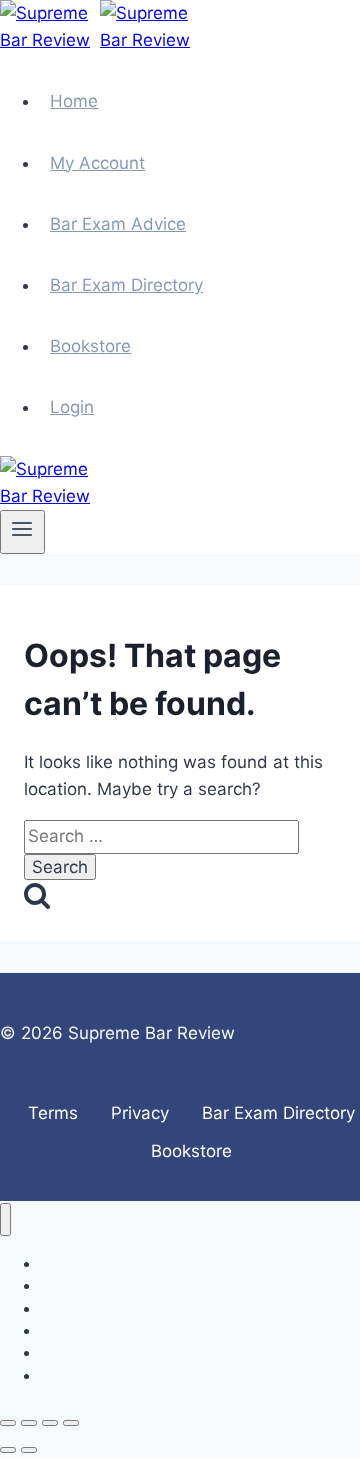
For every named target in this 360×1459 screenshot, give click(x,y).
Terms (53, 1113)
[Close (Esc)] (71, 1423)
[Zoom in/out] (8, 1423)
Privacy (140, 1113)
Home (74, 101)
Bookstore (90, 346)
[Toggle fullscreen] (29, 1423)
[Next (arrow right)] (29, 1450)
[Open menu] (22, 532)
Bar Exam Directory (126, 285)
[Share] (50, 1423)
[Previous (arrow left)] (8, 1450)
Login (72, 407)
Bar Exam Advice (118, 224)
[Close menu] (5, 1219)
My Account (97, 163)
